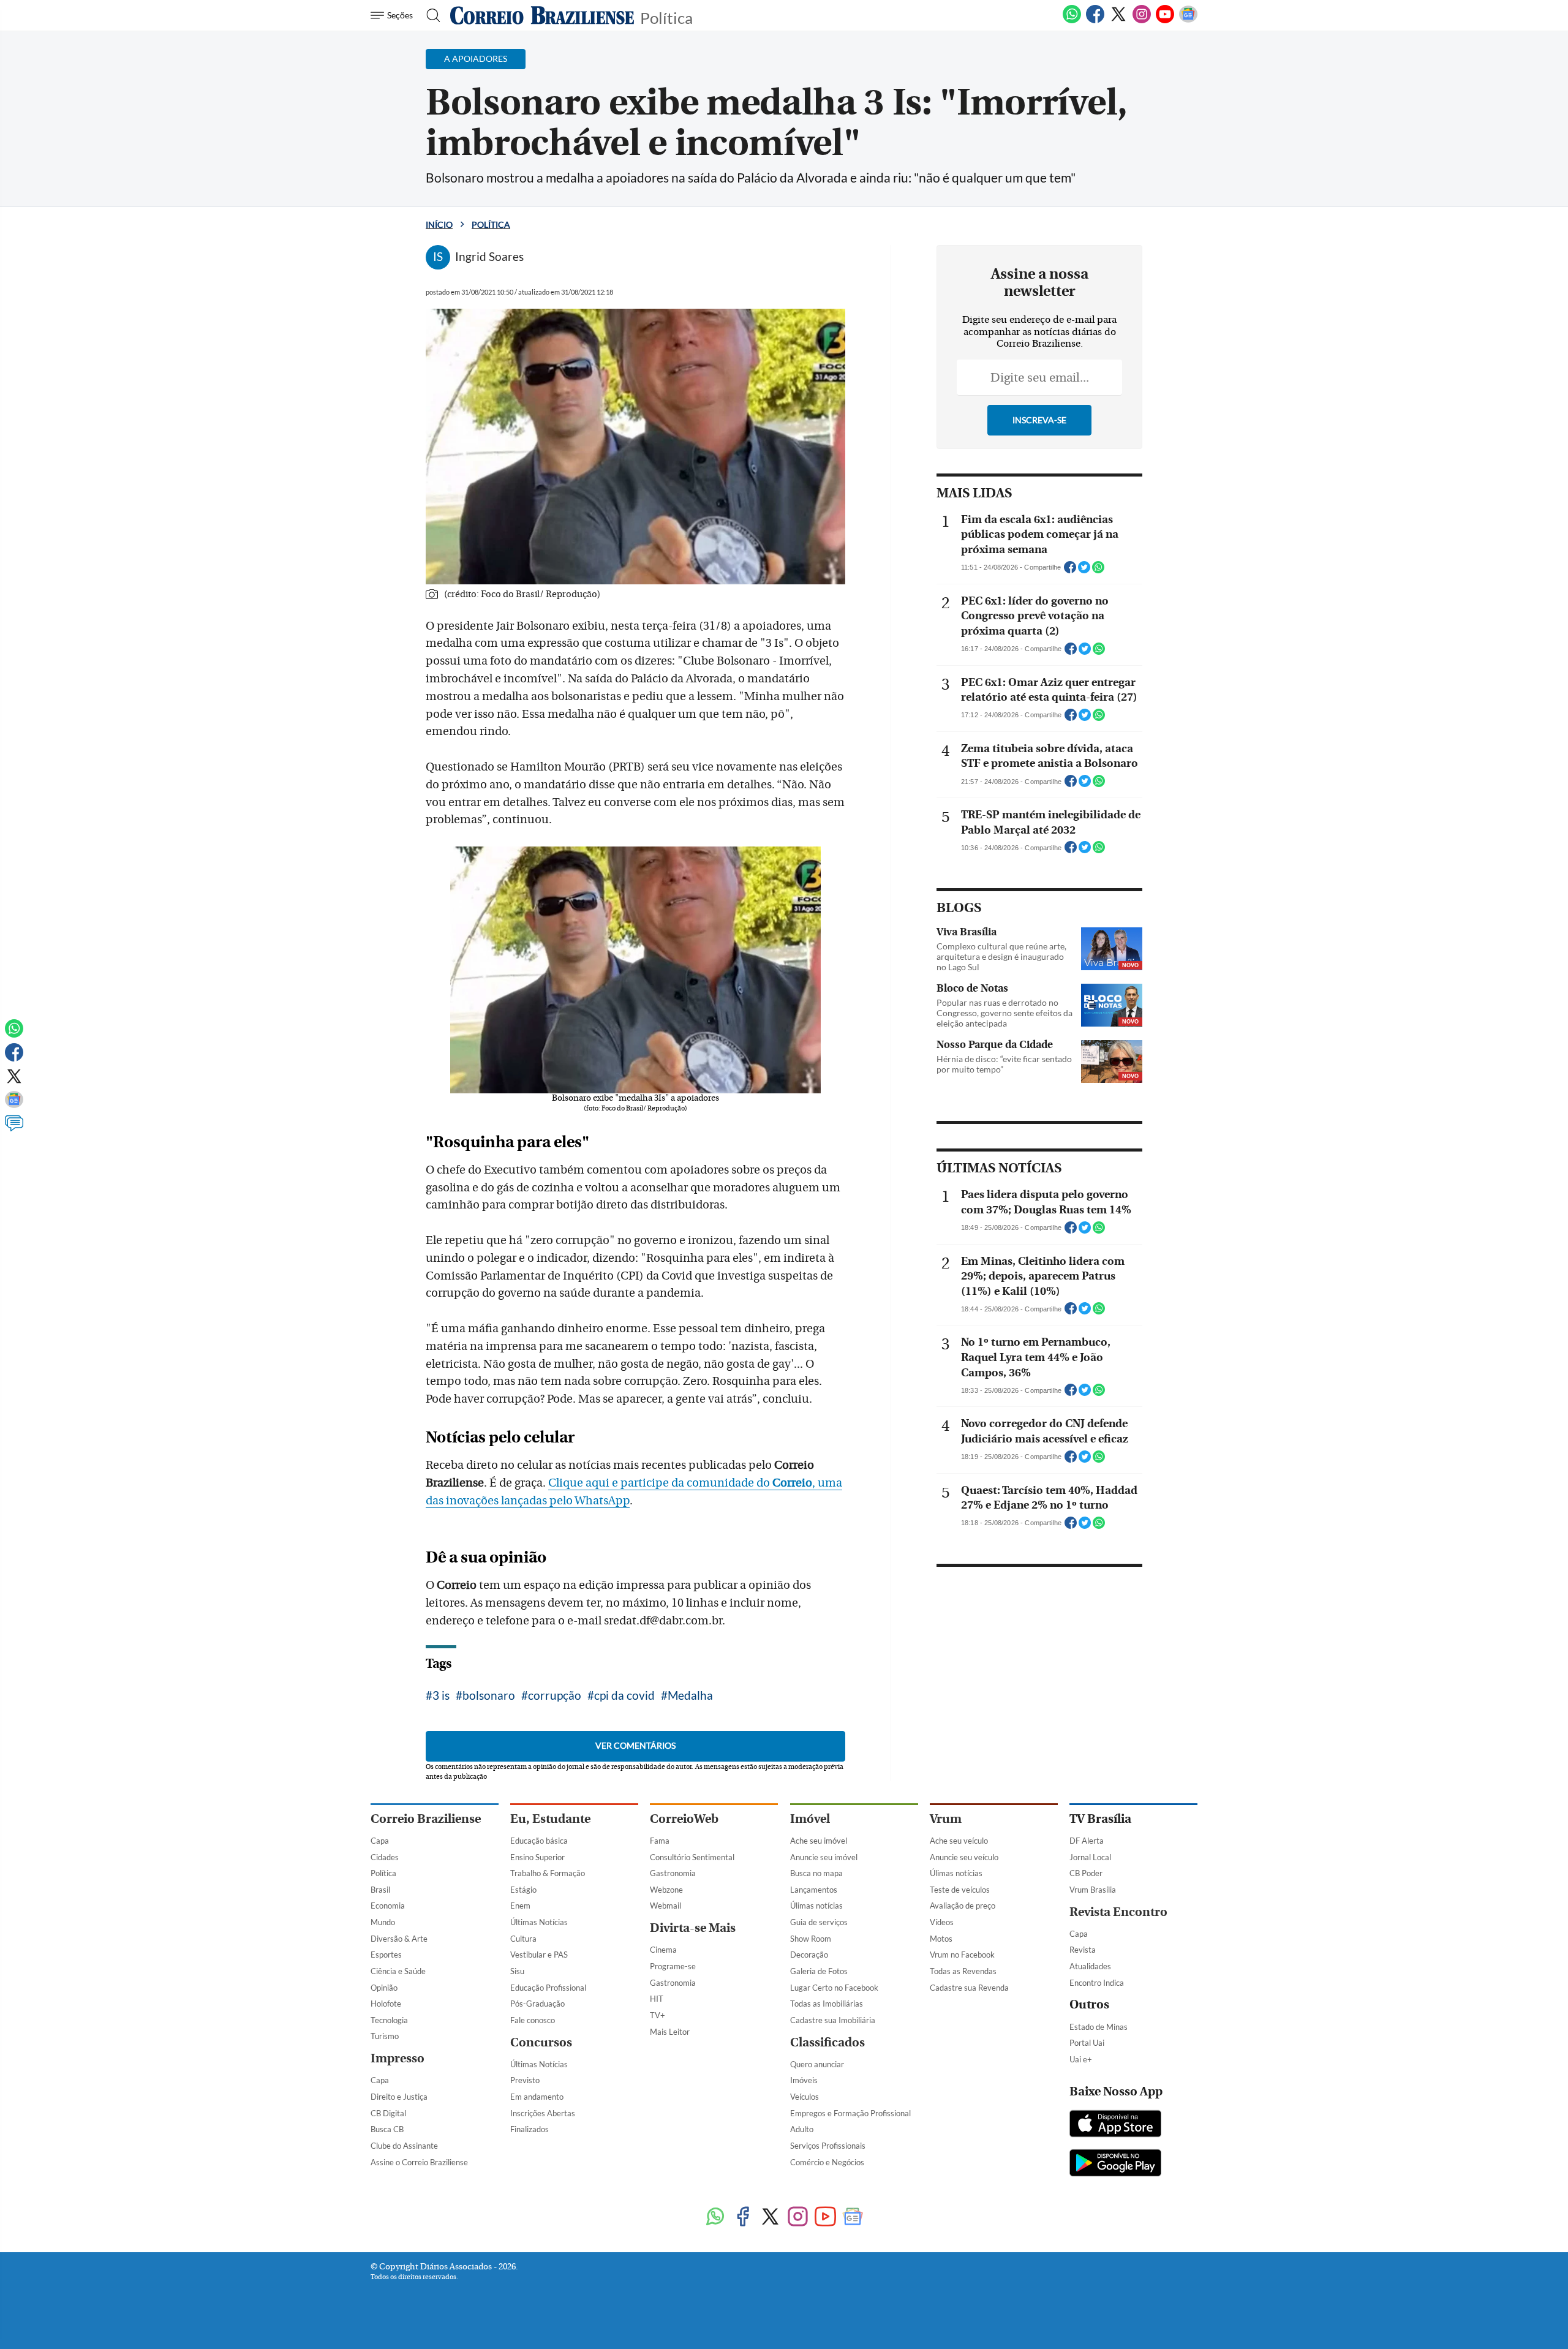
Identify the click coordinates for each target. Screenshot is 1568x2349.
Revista (1083, 1950)
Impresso (398, 2058)
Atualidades (1090, 1966)
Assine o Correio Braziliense (419, 2162)
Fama (660, 1841)
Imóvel (810, 1819)
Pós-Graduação (537, 2004)
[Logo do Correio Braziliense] (542, 15)
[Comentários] (14, 1129)
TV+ (658, 2015)
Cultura (523, 1939)
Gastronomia (673, 1873)
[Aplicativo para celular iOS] (1115, 2125)
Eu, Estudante (550, 1819)
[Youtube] (1165, 21)
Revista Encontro (1118, 1912)
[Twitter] (1118, 21)
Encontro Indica (1097, 1983)
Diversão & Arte (399, 1939)
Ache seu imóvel (819, 1841)
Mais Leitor (670, 2032)
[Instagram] (1142, 21)
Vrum (946, 1819)
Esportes (386, 1955)
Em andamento (537, 2097)
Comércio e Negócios (827, 2162)
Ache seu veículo (959, 1841)
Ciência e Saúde (398, 1971)
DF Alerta (1087, 1841)
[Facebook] (1095, 21)
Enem (520, 1906)
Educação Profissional (548, 1988)
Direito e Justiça (399, 2097)
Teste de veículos (960, 1890)
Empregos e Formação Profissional (850, 2113)
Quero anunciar (817, 2064)
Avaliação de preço (963, 1906)
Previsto (525, 2080)
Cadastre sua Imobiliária (833, 2020)
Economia (388, 1906)
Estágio (523, 1890)
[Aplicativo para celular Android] (1115, 2164)
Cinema (663, 1950)
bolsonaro (489, 1695)
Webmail (665, 1906)
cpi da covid (624, 1695)
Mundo (383, 1922)
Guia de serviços (819, 1922)
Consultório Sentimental (692, 1857)
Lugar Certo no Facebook (834, 1988)
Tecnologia (389, 2020)
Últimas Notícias (539, 1922)
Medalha (690, 1695)
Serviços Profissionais (828, 2146)
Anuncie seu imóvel (824, 1857)
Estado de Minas (1099, 2027)
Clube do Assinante (404, 2146)
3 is (441, 1695)
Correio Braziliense (426, 1819)
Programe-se (673, 1966)
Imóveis (804, 2080)
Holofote (386, 2004)
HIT (657, 1999)
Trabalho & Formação (548, 1873)
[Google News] (1188, 21)
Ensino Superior (537, 1857)
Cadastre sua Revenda (969, 1988)
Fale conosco (533, 2020)
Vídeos (942, 1922)
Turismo (385, 2036)
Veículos (805, 2097)
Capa (380, 1841)
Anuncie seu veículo (964, 1857)
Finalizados (530, 2129)
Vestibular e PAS (539, 1955)
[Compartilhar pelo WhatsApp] (1098, 571)
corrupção (555, 1695)
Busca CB (387, 2129)
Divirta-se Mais (693, 1928)
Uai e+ (1081, 2059)
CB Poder (1086, 1873)
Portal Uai (1087, 2043)
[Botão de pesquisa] (430, 15)
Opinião (384, 1988)
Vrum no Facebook (962, 1955)
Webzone (666, 1890)
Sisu (517, 1971)
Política (666, 17)
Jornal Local (1090, 1857)
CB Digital (388, 2113)
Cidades (385, 1857)
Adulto (802, 2129)
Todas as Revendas (963, 1971)
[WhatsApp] (1072, 21)
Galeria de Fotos (819, 1971)
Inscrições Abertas (543, 2113)
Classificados (827, 2042)
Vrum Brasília (1093, 1890)
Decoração (809, 1955)
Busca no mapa (816, 1873)
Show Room (811, 1939)
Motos (941, 1939)
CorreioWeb (684, 1819)
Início (439, 224)
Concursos (541, 2042)
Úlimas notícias (816, 1906)
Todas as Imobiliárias (827, 2004)
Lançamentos (814, 1890)
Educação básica (539, 1841)
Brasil (380, 1890)
